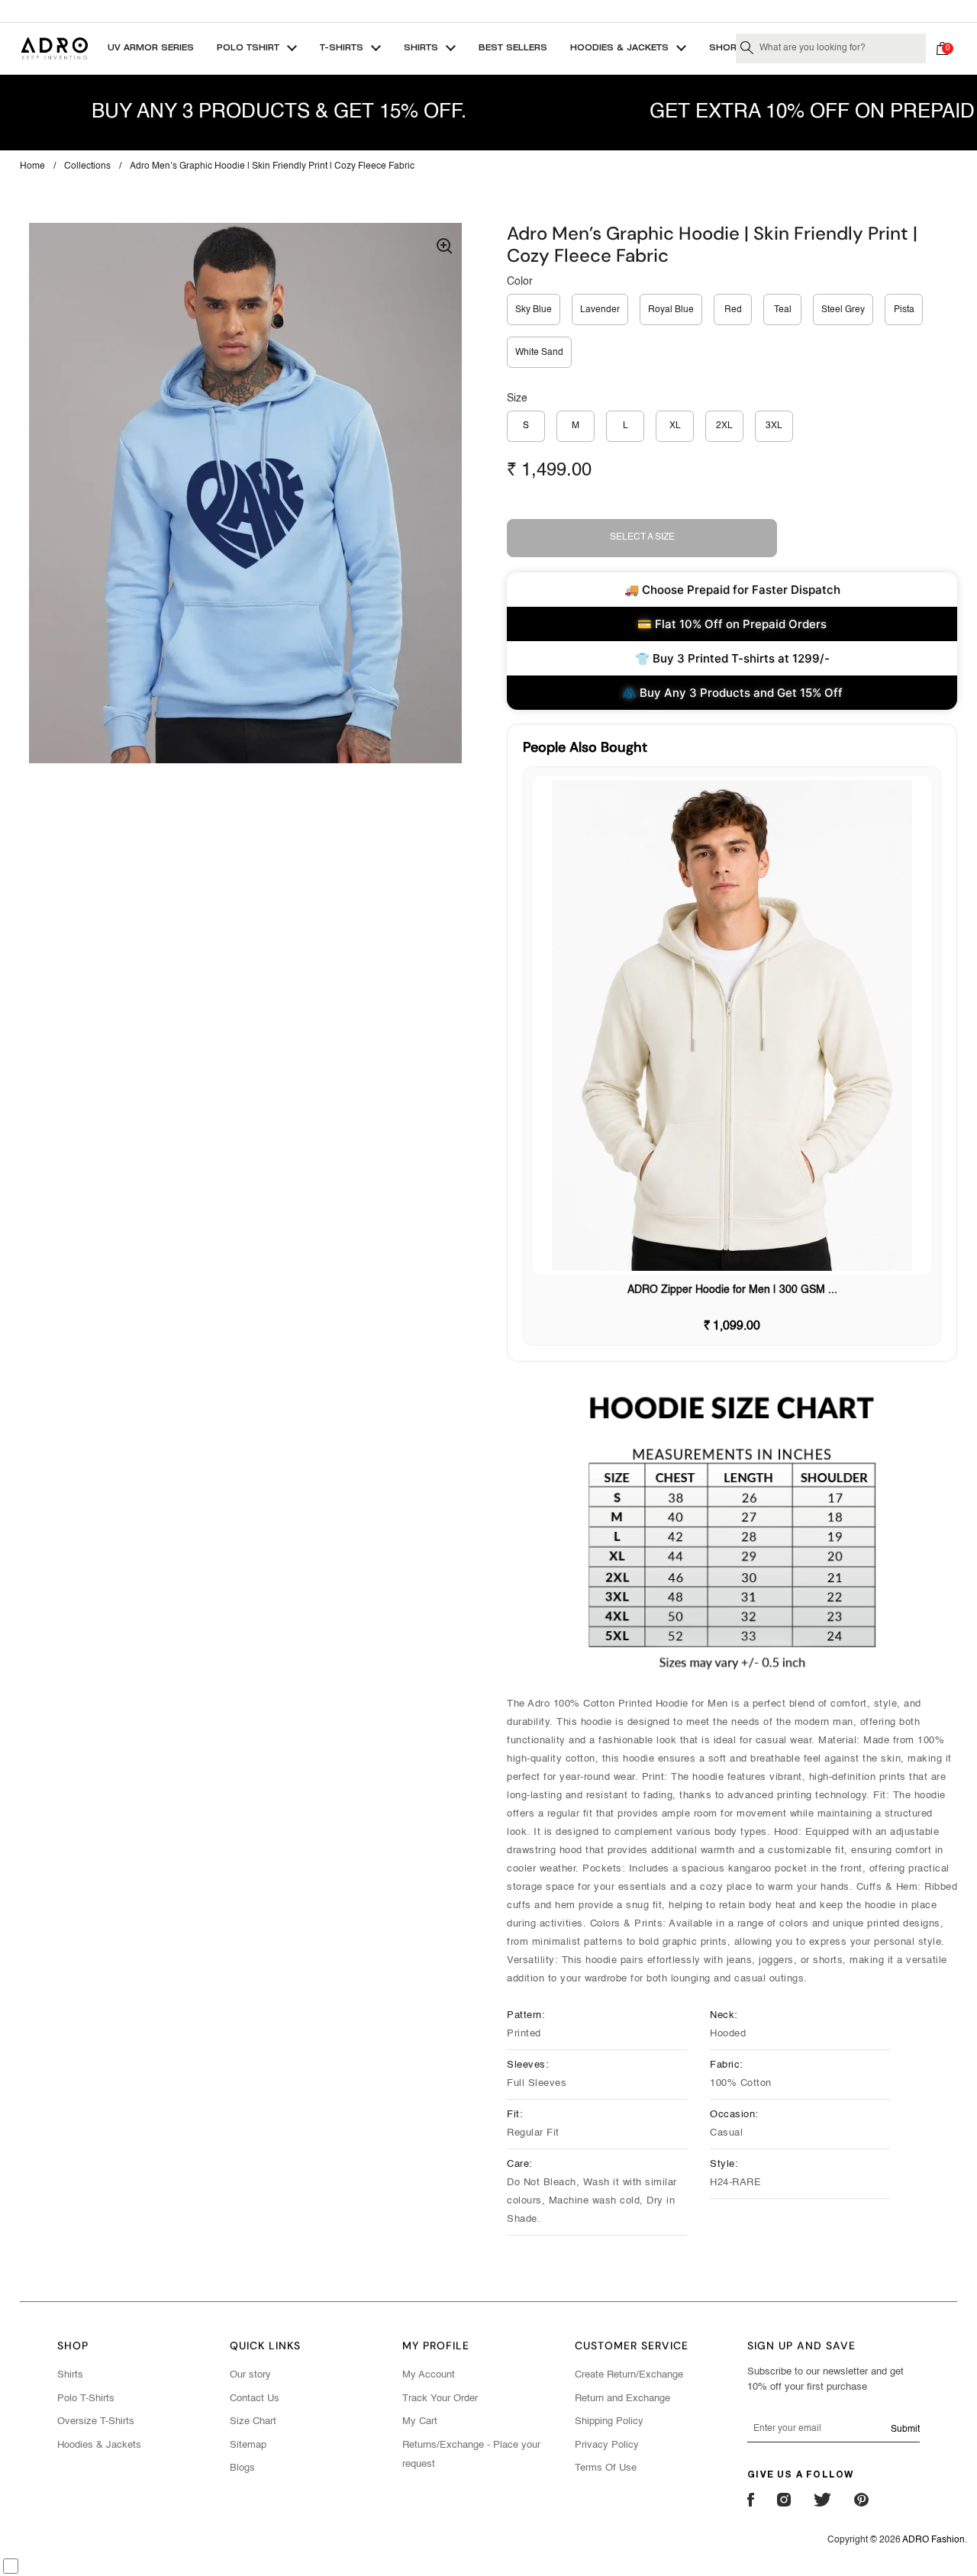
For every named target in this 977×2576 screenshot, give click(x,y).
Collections (87, 166)
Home (32, 166)
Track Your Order (440, 2399)
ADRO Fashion (933, 2540)
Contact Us (255, 2399)
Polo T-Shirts (86, 2399)
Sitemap (248, 2445)
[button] (946, 48)
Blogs (242, 2468)
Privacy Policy (607, 2445)
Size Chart (253, 2421)
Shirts (70, 2375)
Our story (250, 2375)
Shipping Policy (609, 2421)
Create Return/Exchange (629, 2375)
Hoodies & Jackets (99, 2445)
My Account (429, 2375)
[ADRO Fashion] (54, 48)
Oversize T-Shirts (96, 2421)
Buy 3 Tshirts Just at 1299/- (488, 11)
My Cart (420, 2421)
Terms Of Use (606, 2468)
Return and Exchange (622, 2399)
